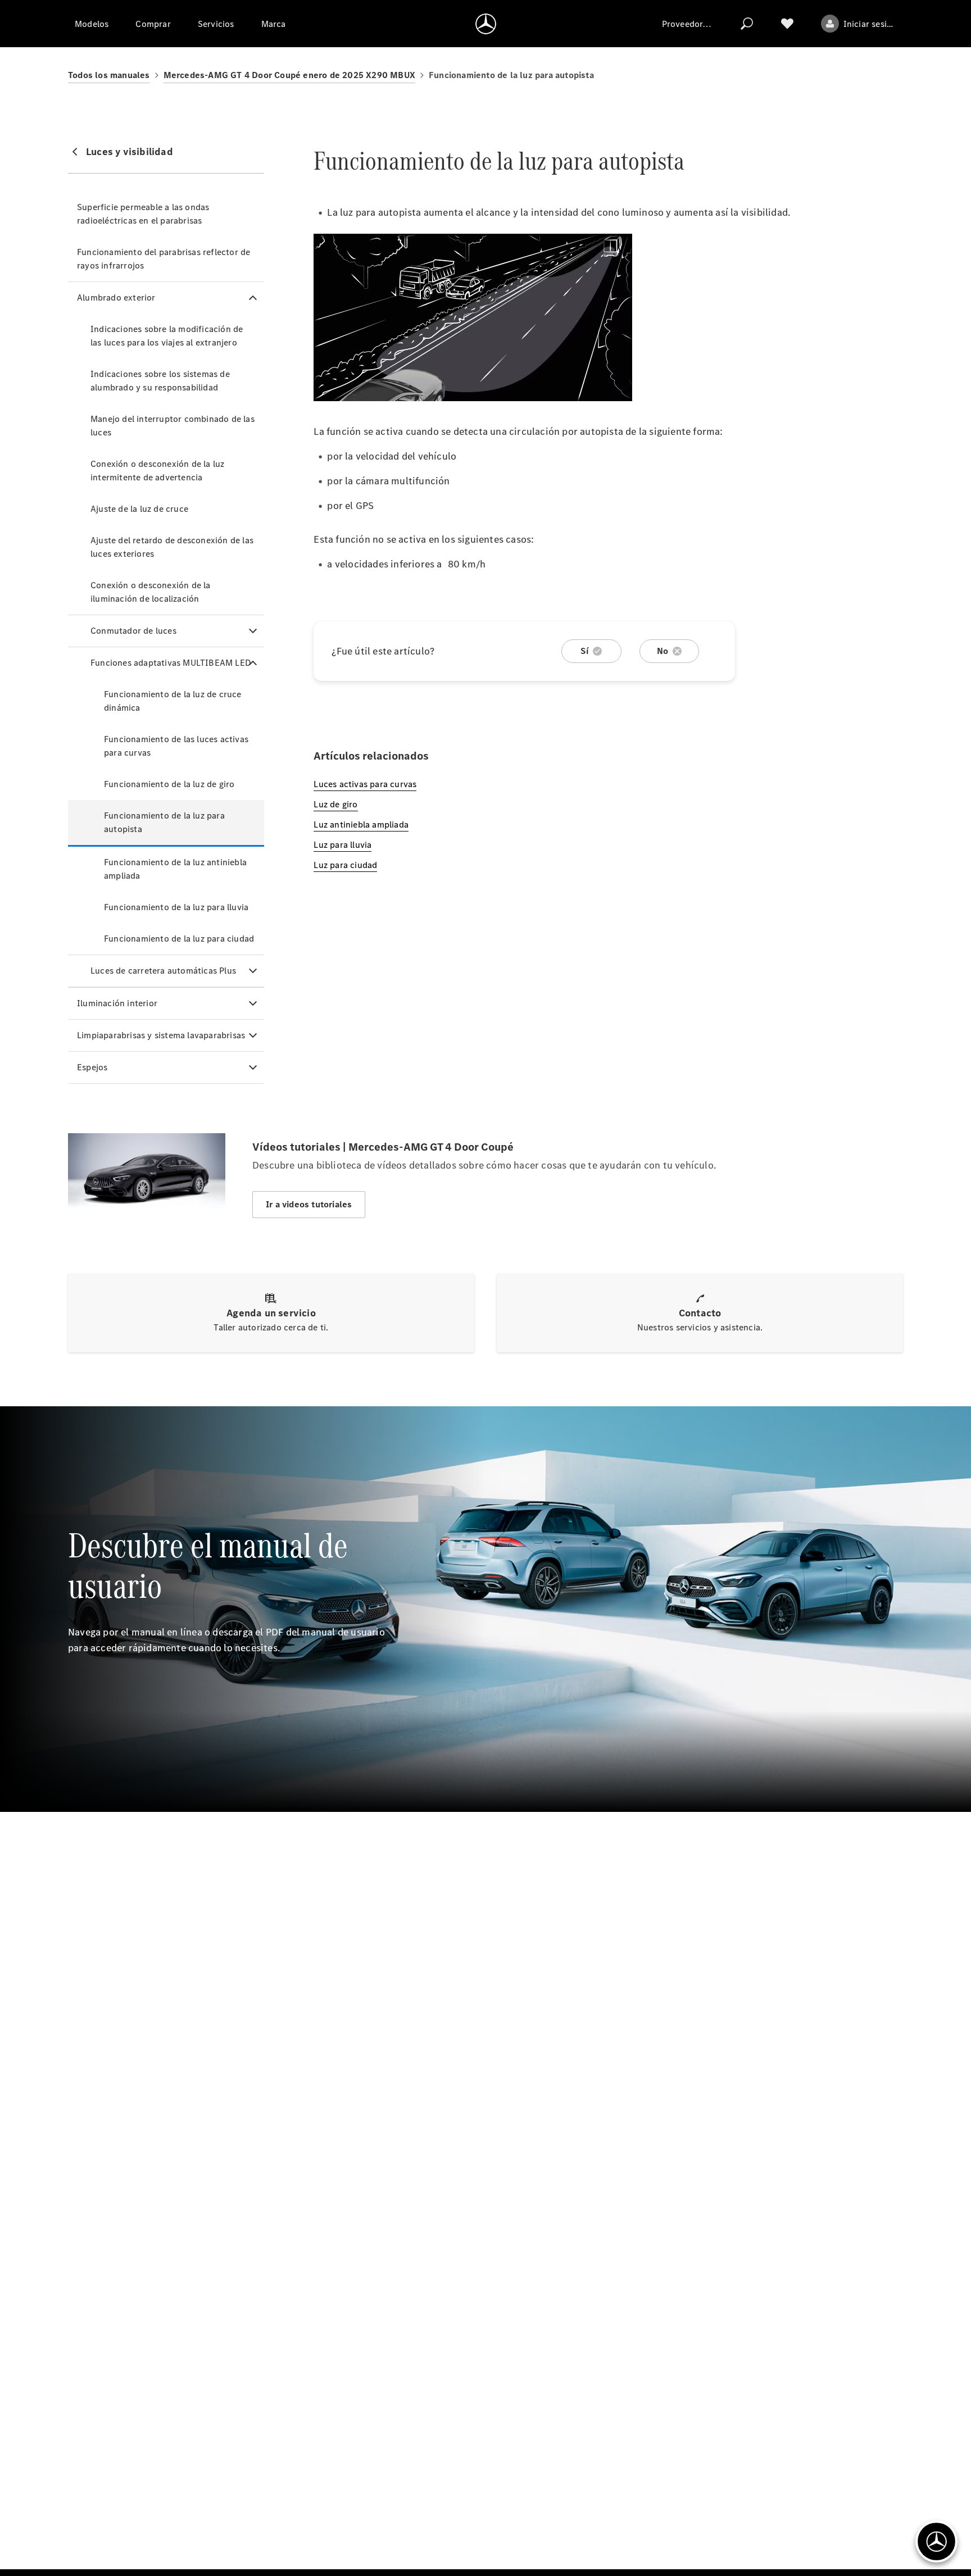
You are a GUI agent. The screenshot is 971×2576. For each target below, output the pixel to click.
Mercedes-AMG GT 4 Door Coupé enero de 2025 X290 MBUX (289, 75)
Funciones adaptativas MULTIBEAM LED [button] (171, 663)
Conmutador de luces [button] (133, 631)
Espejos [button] (92, 1067)
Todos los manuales (109, 75)
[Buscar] (747, 24)
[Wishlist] (787, 24)
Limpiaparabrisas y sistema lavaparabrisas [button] (161, 1035)
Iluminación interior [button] (117, 1003)
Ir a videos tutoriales (309, 1204)
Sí (584, 651)
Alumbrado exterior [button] (116, 297)
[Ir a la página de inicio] (486, 24)
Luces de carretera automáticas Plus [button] (163, 971)
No (663, 651)
